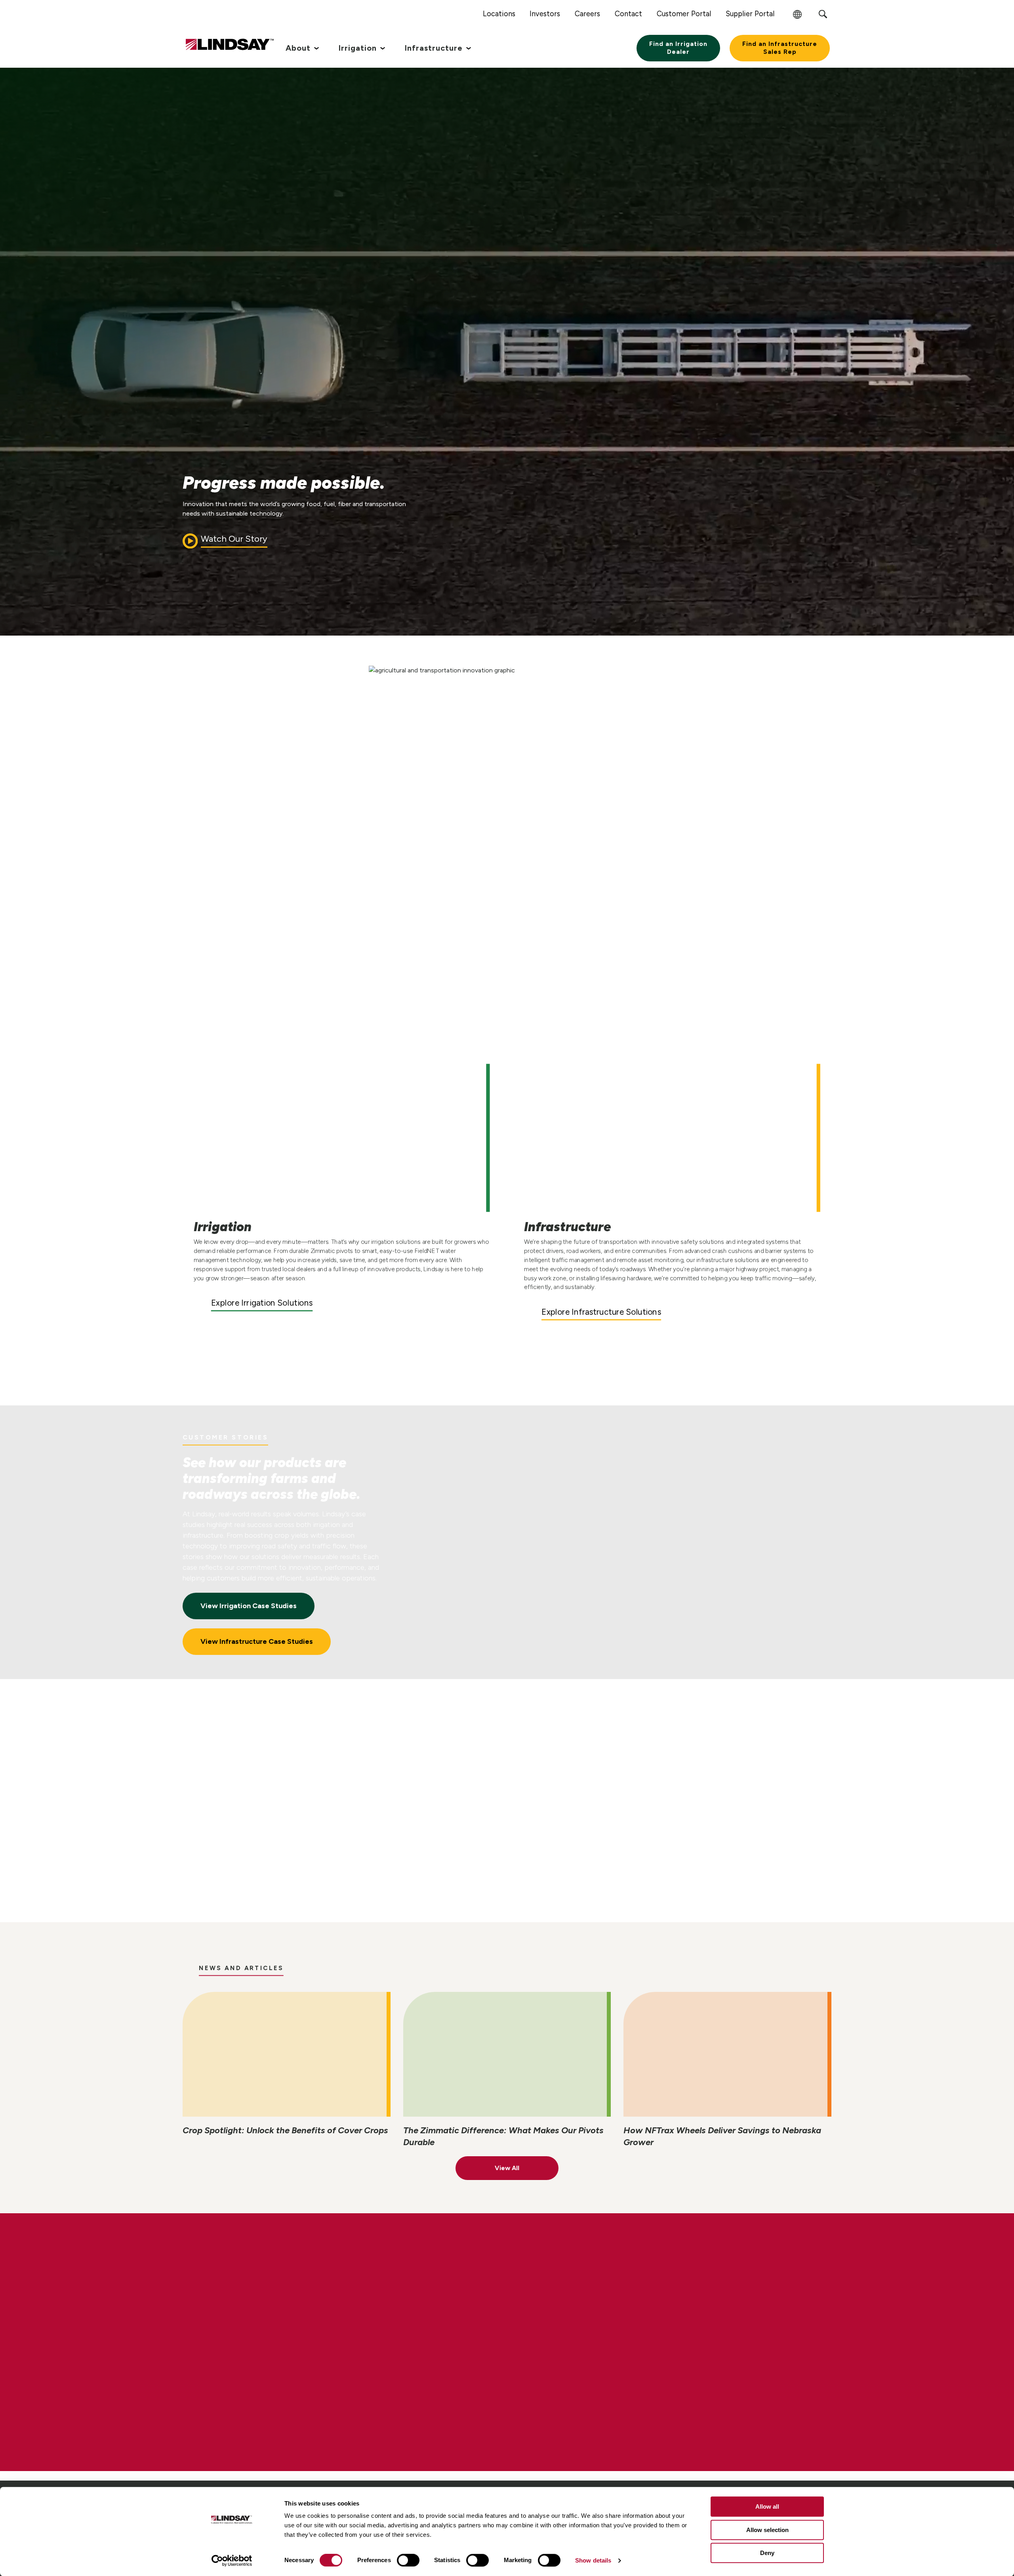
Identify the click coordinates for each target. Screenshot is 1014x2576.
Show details (593, 2560)
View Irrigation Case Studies (249, 1606)
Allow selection (767, 2530)
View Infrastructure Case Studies (257, 1641)
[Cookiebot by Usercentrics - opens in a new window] (232, 2561)
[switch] (408, 2560)
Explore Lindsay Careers (255, 2370)
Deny (767, 2553)
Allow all (767, 2507)
